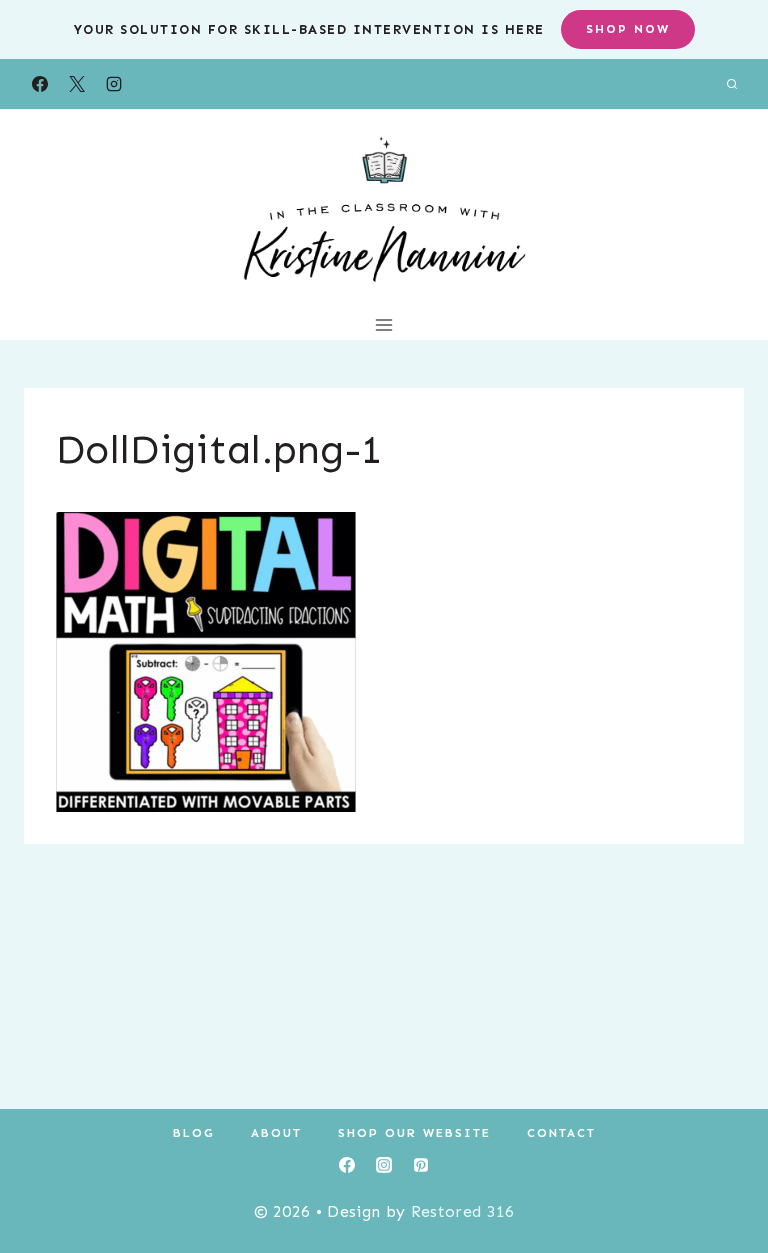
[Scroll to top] (721, 1176)
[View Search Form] (732, 84)
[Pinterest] (421, 1165)
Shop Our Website (414, 1133)
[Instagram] (114, 84)
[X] (77, 84)
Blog (194, 1133)
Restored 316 (463, 1211)
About (276, 1133)
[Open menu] (384, 324)
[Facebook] (40, 84)
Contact (561, 1133)
